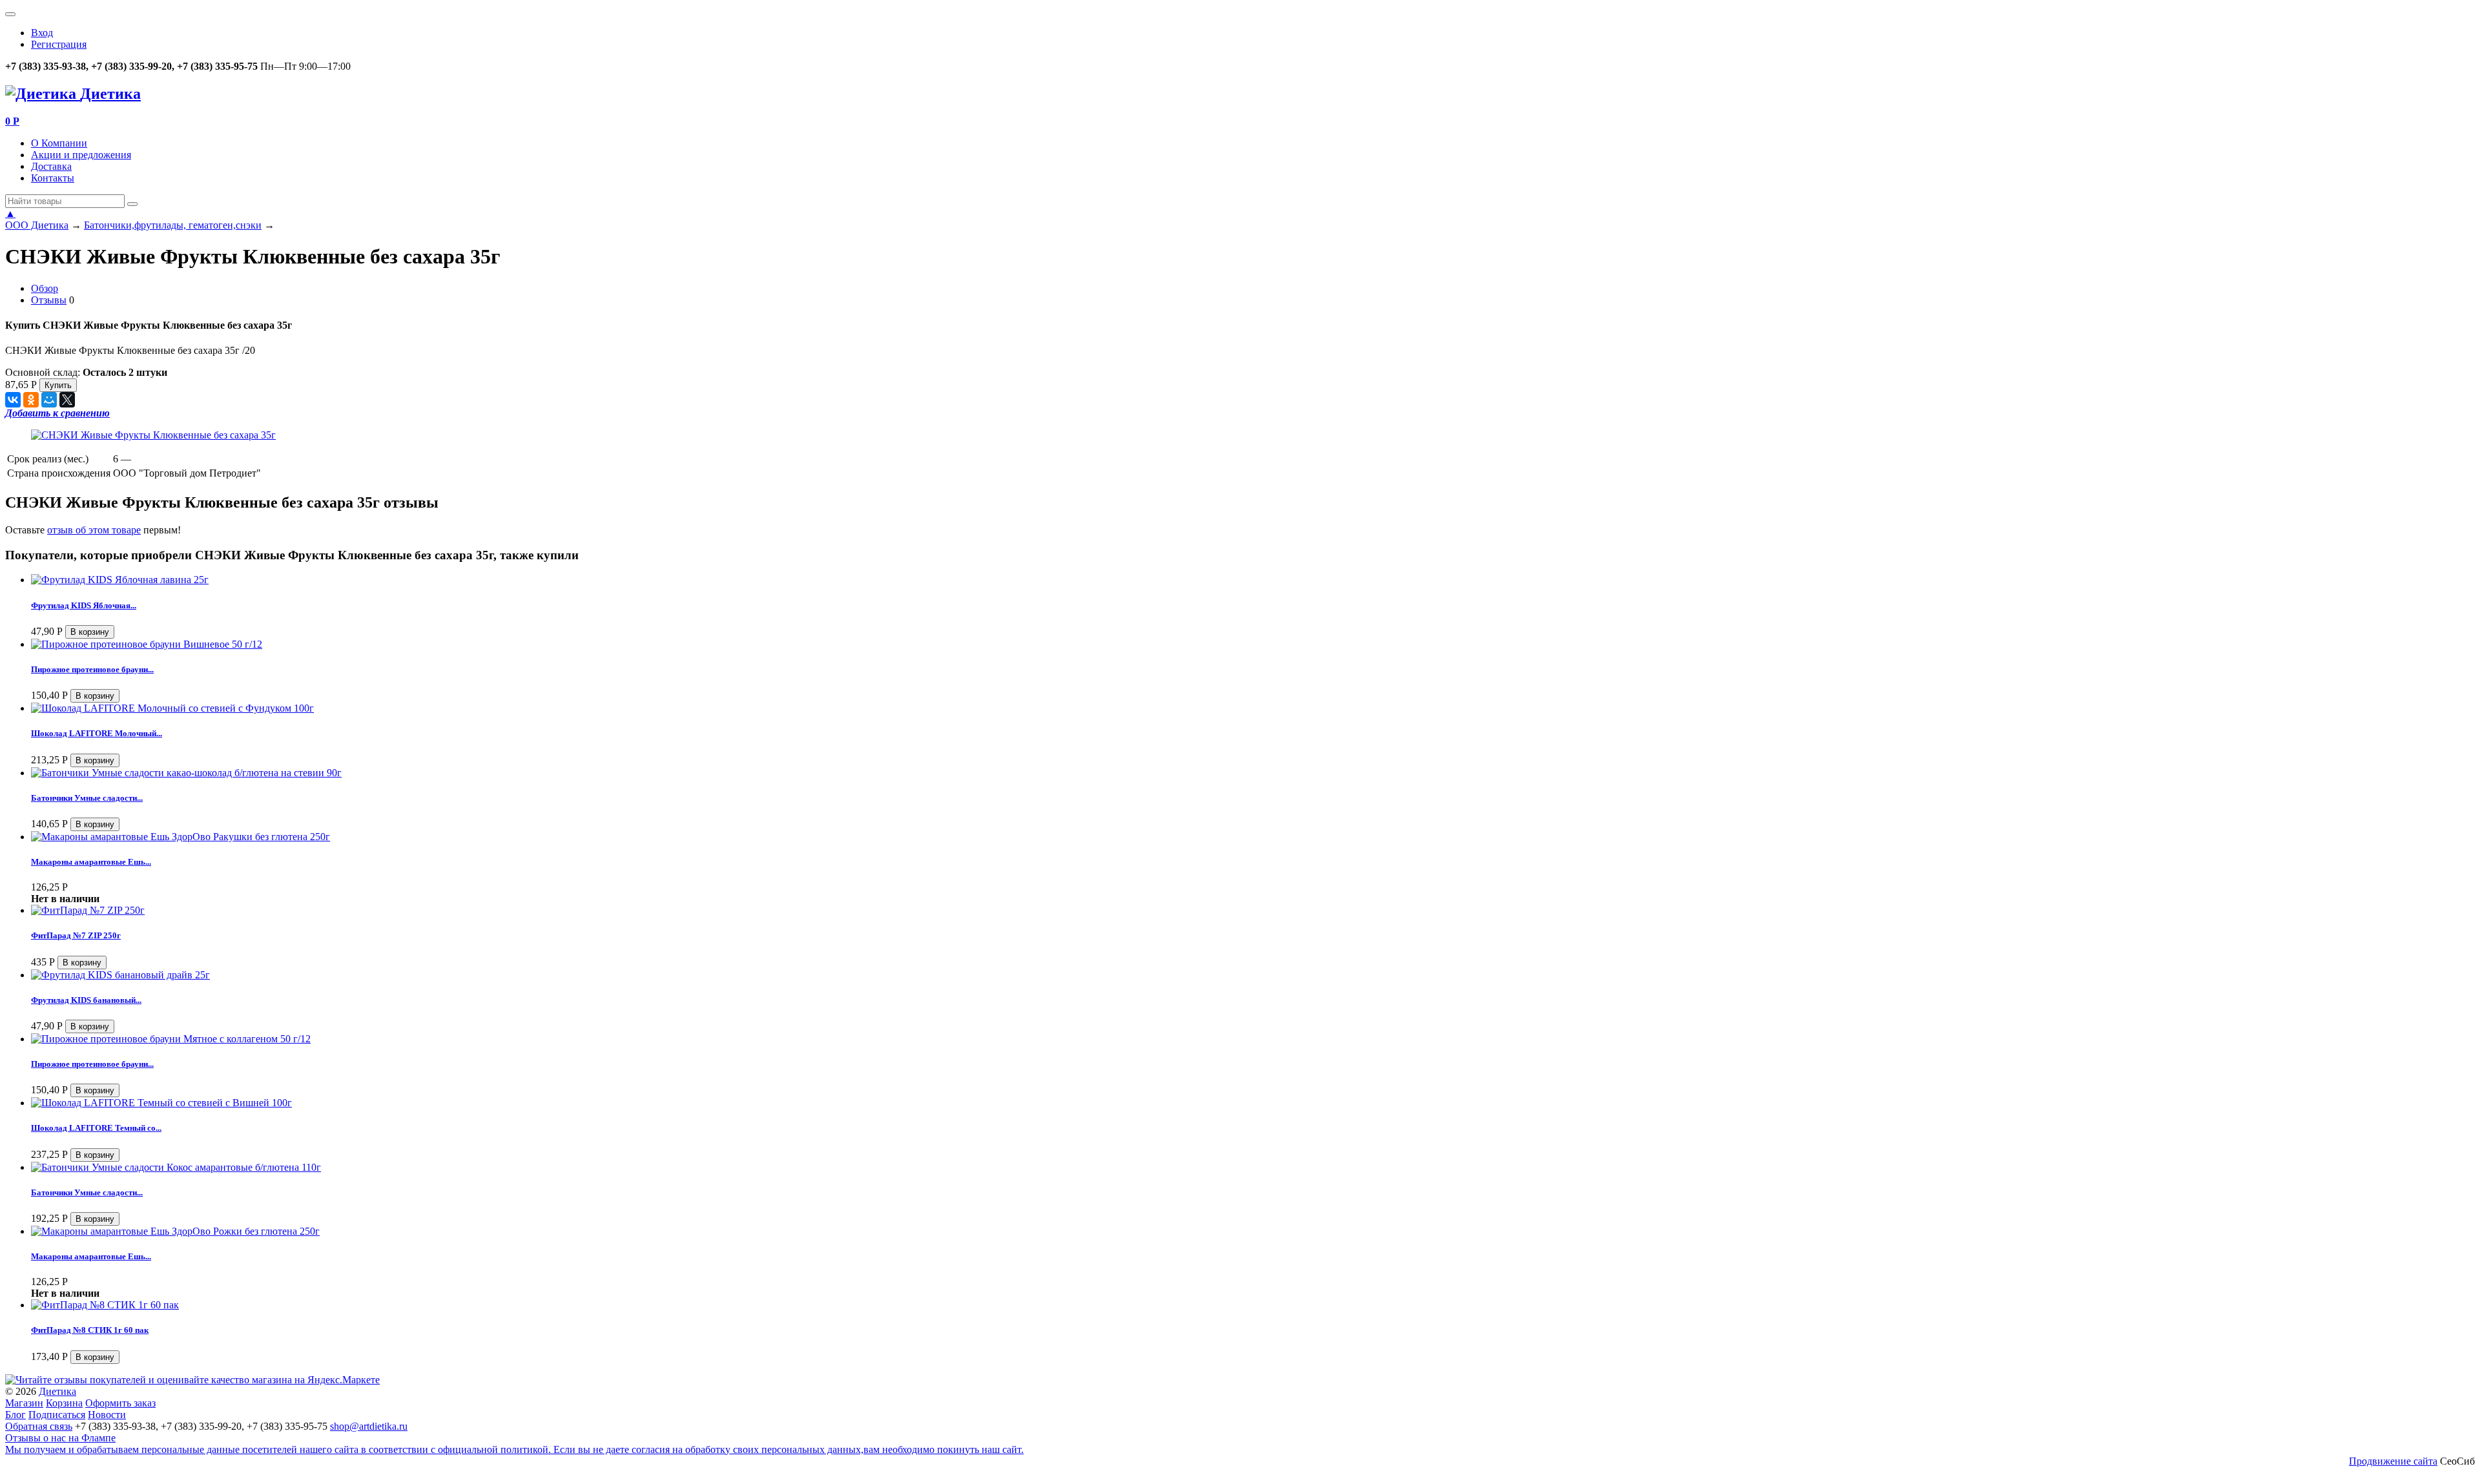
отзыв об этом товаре (94, 530)
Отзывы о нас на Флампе (60, 1438)
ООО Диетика (37, 225)
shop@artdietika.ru (369, 1426)
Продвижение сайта (2393, 1461)
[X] (67, 400)
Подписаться (57, 1415)
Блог (15, 1415)
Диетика (57, 1391)
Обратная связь (39, 1426)
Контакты (53, 178)
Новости (107, 1415)
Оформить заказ (120, 1403)
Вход (42, 33)
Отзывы (49, 300)
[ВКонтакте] (13, 400)
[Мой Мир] (49, 400)
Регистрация (59, 44)
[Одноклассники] (31, 400)
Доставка (51, 166)
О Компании (59, 143)
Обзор (45, 288)
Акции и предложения (81, 155)
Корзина (64, 1403)
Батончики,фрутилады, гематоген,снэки (173, 225)
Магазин (24, 1403)
